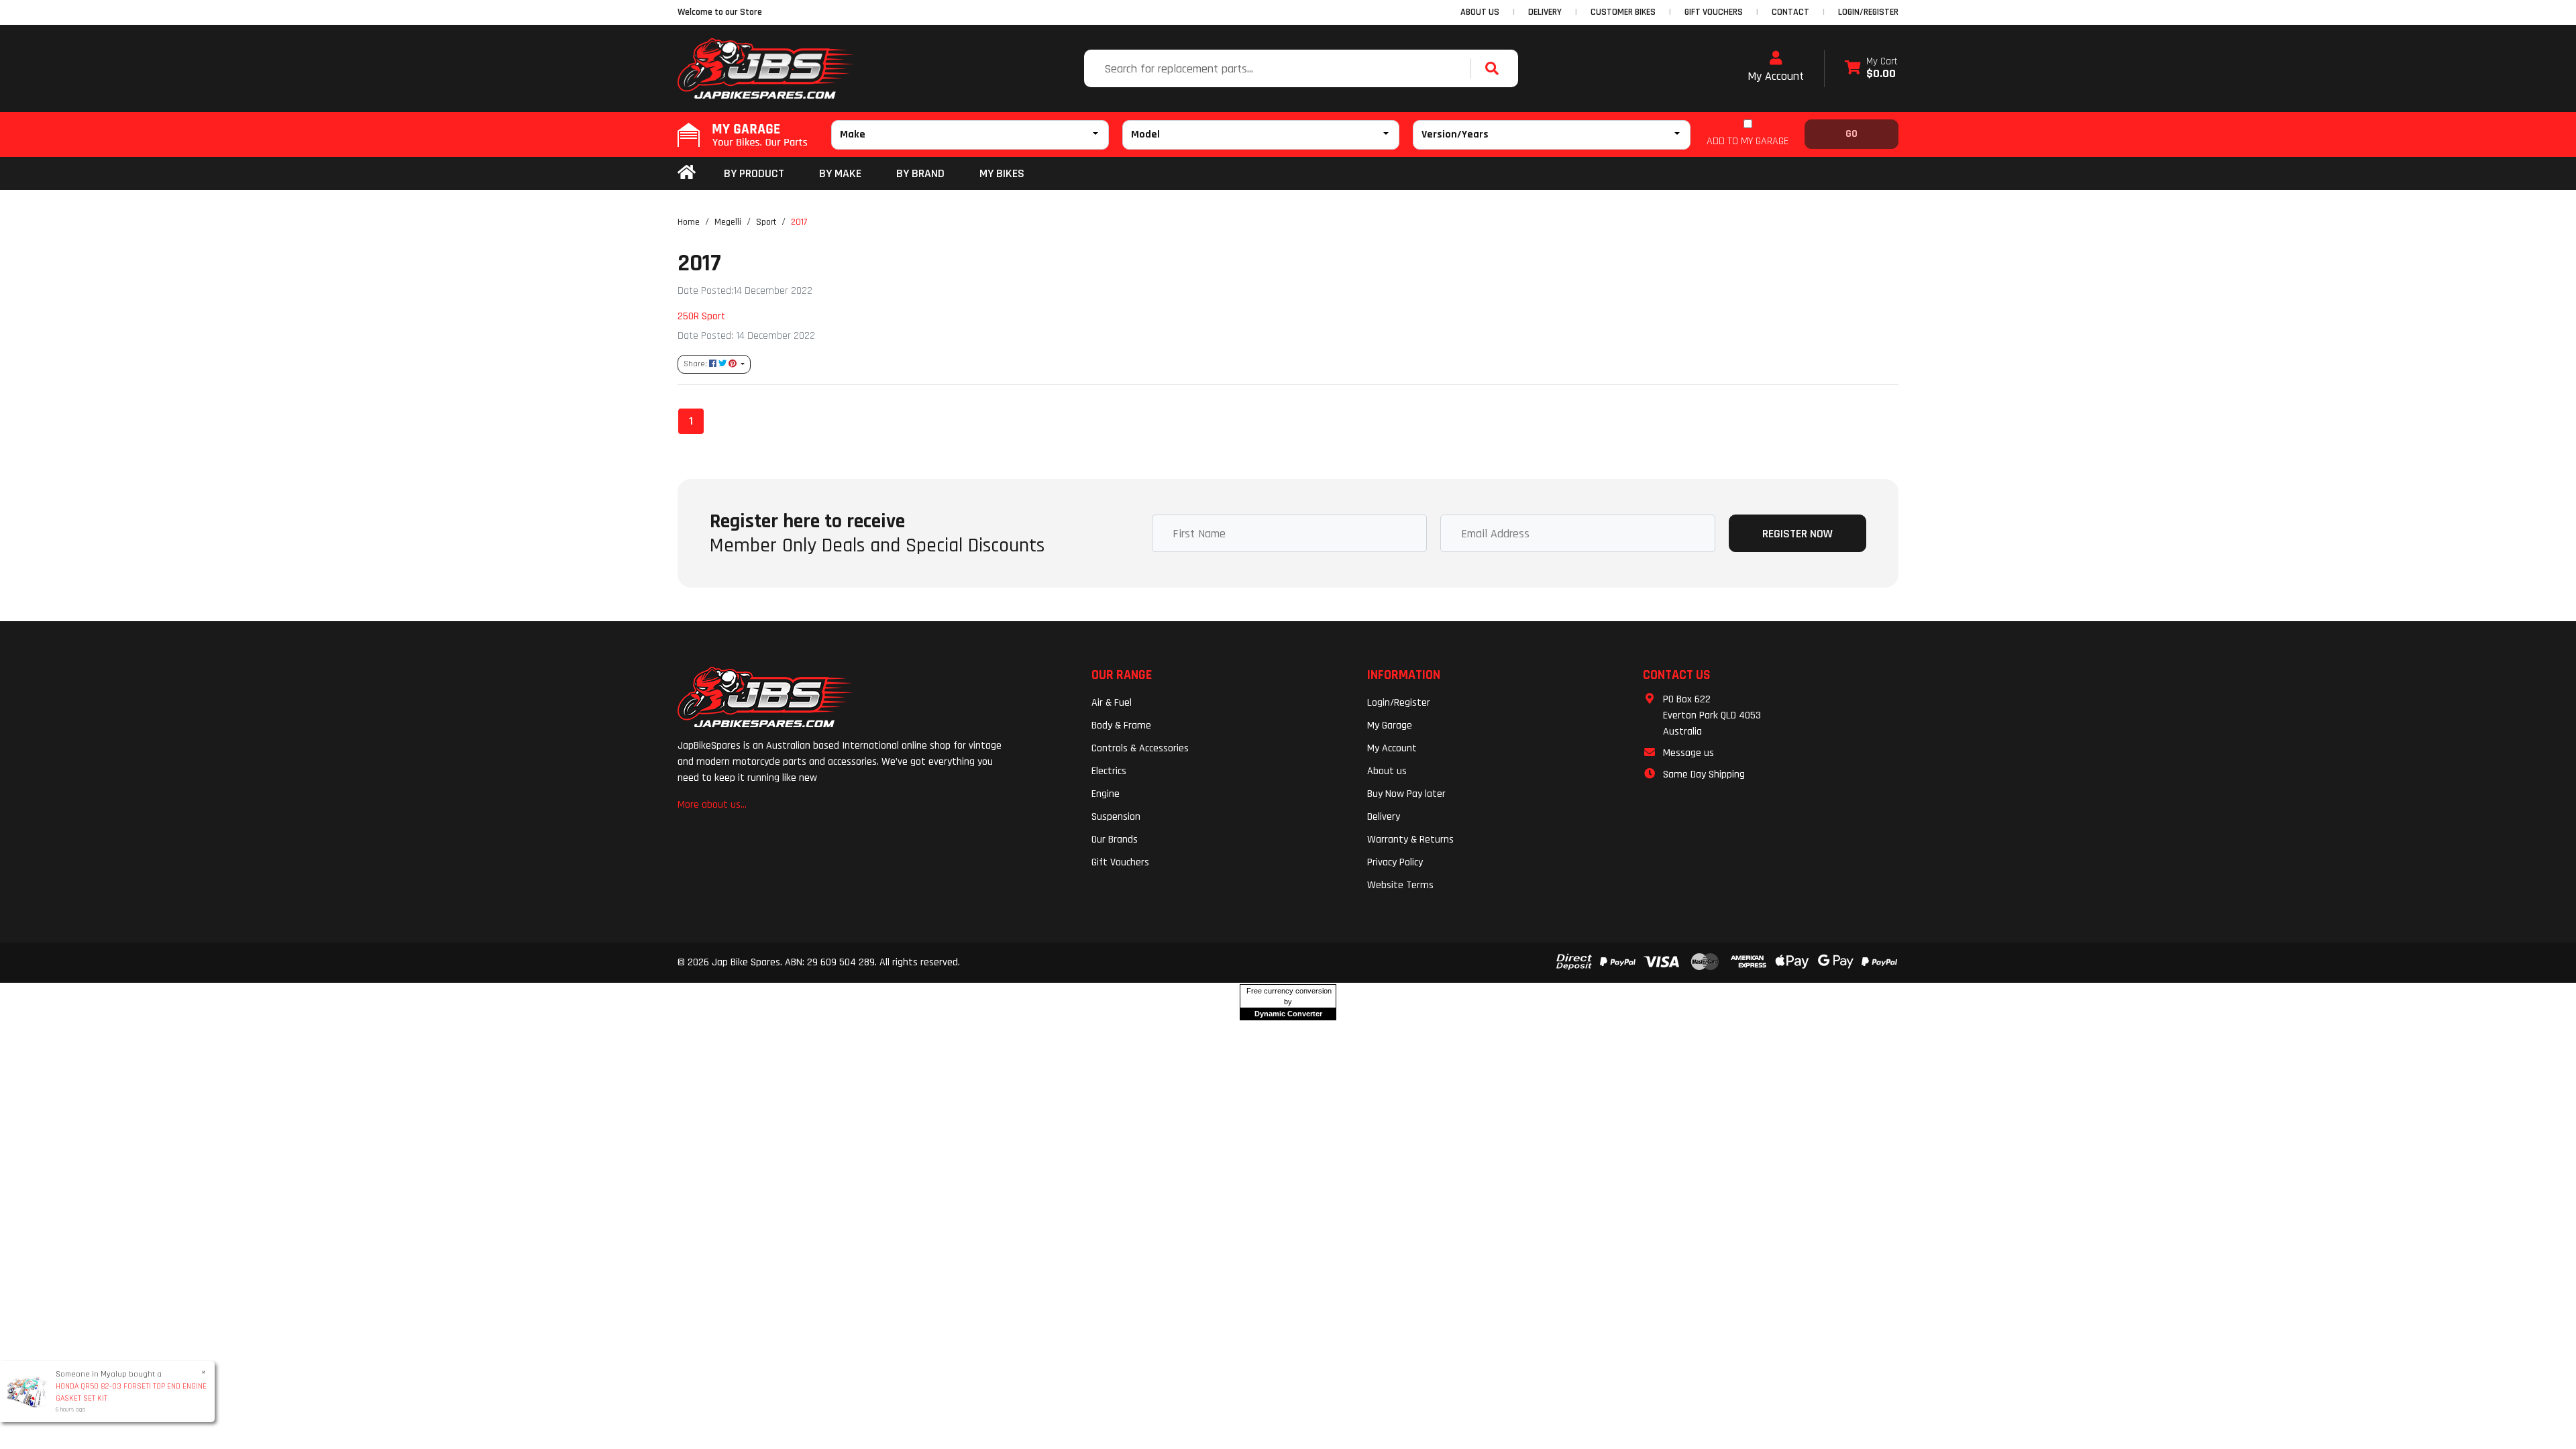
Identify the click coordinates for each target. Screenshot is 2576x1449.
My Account (1776, 76)
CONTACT (1790, 12)
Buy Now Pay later (1406, 794)
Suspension (1116, 817)
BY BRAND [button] (920, 173)
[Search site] (1495, 68)
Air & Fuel (1112, 703)
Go (1851, 134)
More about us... (712, 805)
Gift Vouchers (1120, 862)
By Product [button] (754, 173)
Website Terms (1400, 885)
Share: (696, 364)
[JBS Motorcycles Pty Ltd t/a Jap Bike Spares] (766, 68)
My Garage (1390, 726)
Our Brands (1115, 840)
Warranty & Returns (1410, 840)
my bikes (1002, 173)
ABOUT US (1480, 12)
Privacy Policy (1395, 862)
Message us (1688, 753)
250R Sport (701, 316)
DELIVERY (1545, 12)
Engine (1106, 794)
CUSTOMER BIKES (1623, 12)
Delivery (1384, 817)
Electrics (1109, 771)
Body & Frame (1121, 726)
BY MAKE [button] (840, 173)
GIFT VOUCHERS (1714, 12)
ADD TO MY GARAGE (1748, 141)
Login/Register (1868, 12)
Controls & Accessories (1140, 748)
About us (1387, 771)
